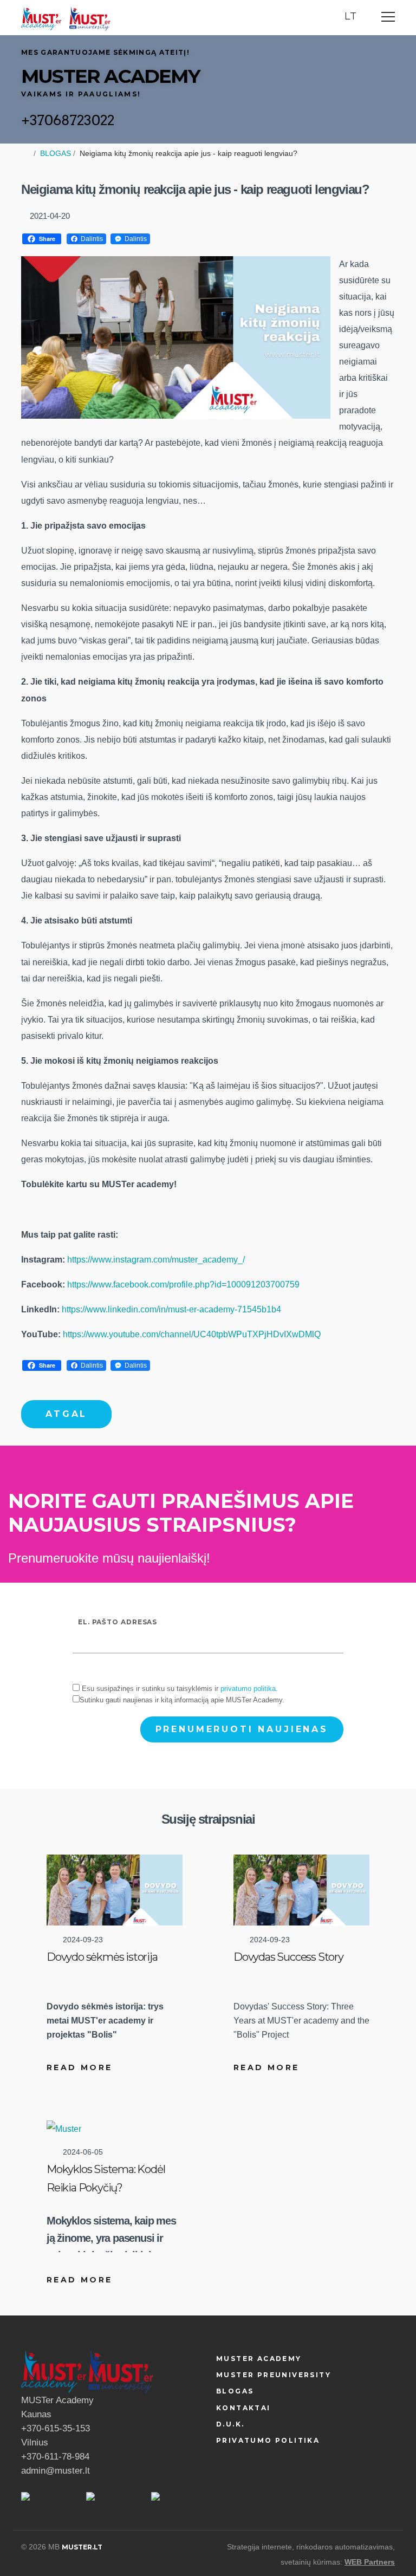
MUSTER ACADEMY (259, 2359)
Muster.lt (82, 2547)
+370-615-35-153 (56, 2428)
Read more (79, 2067)
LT (352, 16)
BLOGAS (56, 153)
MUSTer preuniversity (274, 2375)
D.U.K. (230, 2424)
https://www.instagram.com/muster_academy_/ (156, 1260)
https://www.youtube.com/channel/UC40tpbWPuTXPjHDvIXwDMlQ (192, 1334)
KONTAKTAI (243, 2408)
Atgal (66, 1414)
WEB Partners (370, 2562)
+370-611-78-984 (55, 2457)
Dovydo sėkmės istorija (102, 1957)
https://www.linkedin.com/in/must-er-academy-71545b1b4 (171, 1309)
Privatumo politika (268, 2440)
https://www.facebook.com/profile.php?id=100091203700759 (183, 1284)
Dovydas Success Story (288, 1957)
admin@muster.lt (56, 2471)
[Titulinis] (41, 18)
